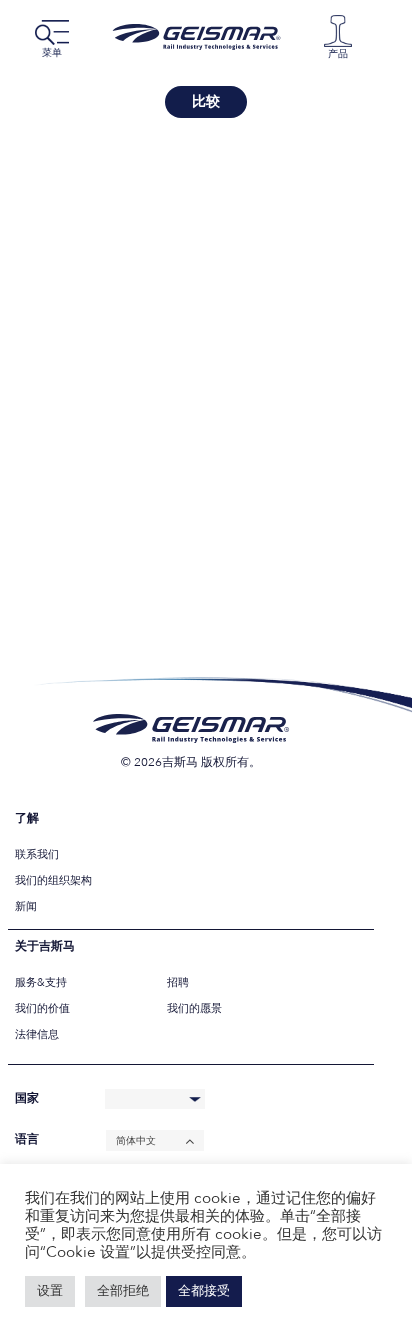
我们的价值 (42, 1008)
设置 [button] (50, 1291)
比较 (206, 101)
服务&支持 (41, 982)
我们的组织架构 (53, 880)
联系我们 (37, 854)
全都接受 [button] (204, 1291)
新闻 (26, 906)
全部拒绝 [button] (123, 1291)
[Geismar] (201, 36)
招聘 (178, 982)
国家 (27, 1098)
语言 (27, 1139)
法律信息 (37, 1034)
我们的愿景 (194, 1008)
